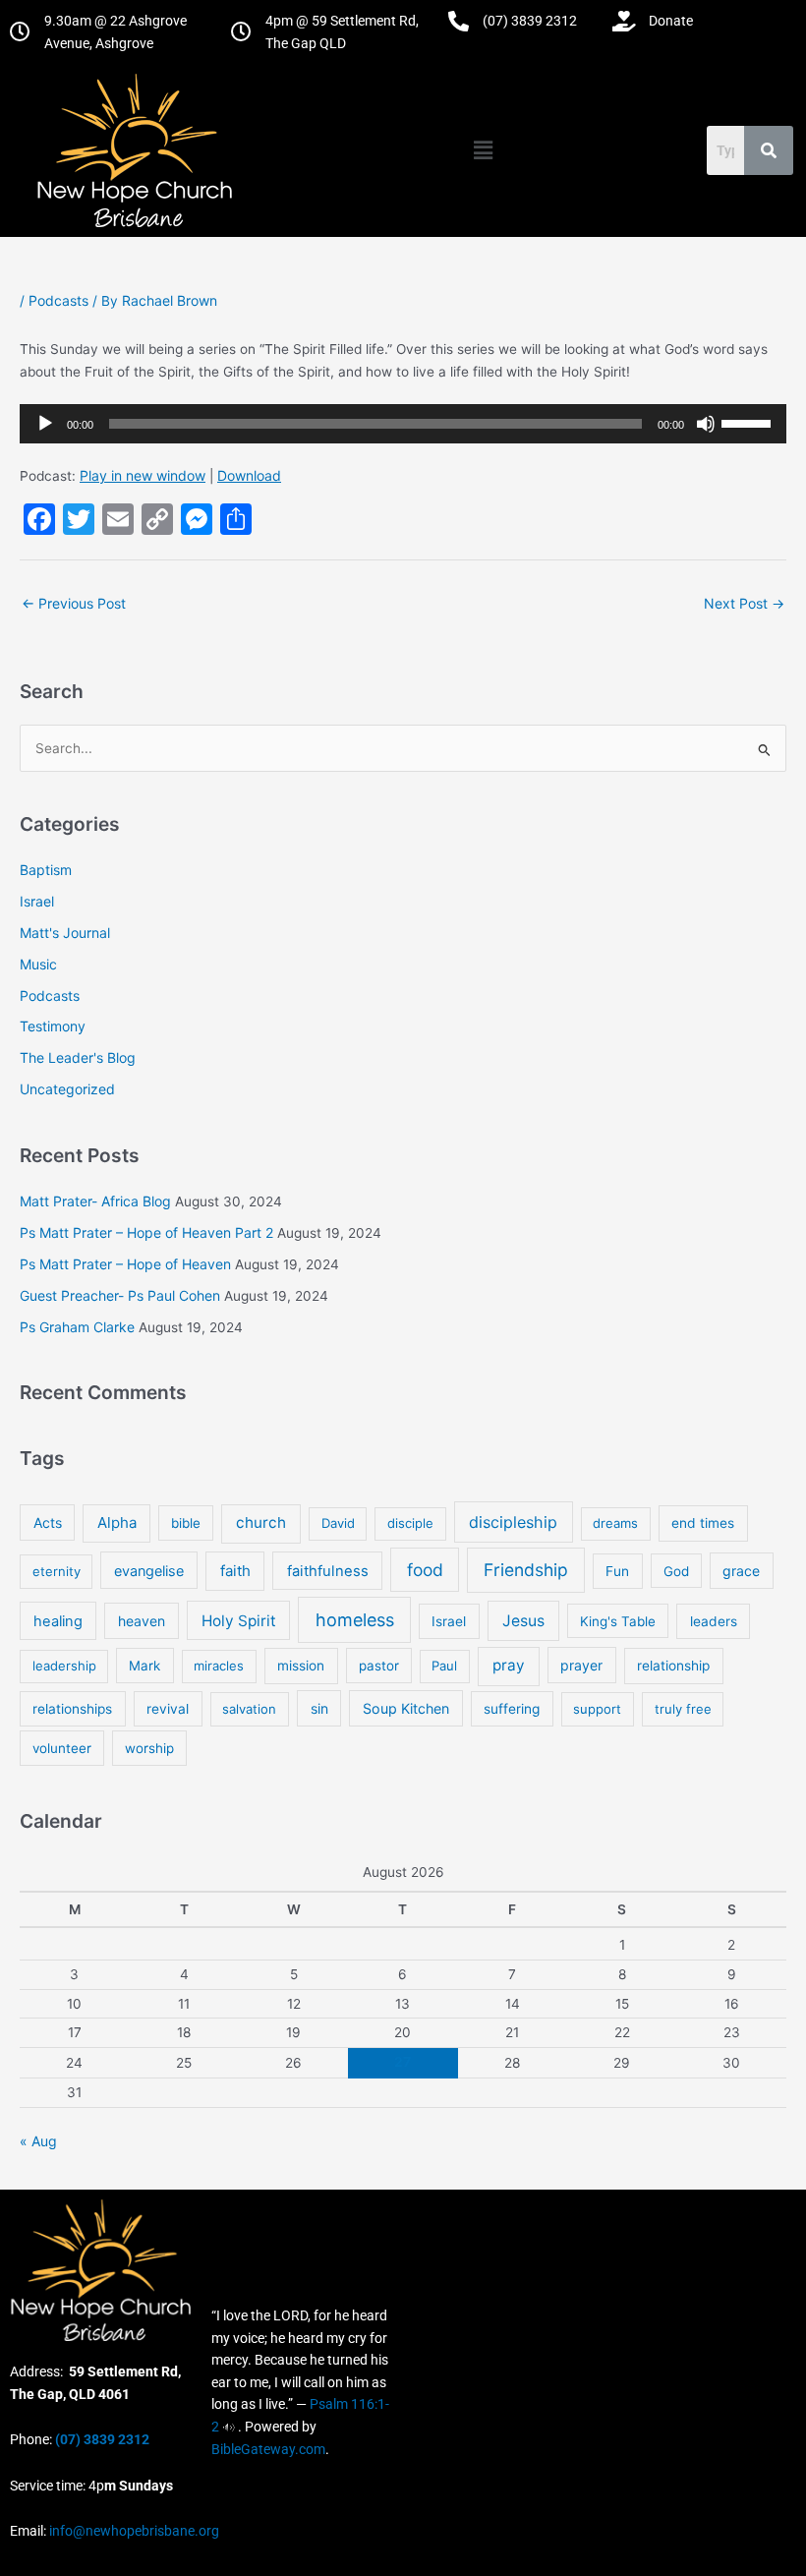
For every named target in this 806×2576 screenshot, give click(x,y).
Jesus (523, 1621)
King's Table (618, 1621)
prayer (581, 1665)
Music (38, 964)
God (676, 1571)
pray (509, 1665)
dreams (615, 1523)
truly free (683, 1709)
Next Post (744, 603)
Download (249, 475)
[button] (483, 150)
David (338, 1523)
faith (235, 1571)
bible (186, 1523)
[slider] (749, 422)
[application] (403, 424)
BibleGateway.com (268, 2449)
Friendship (526, 1570)
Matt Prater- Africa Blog (95, 1201)
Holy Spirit (239, 1621)
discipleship (513, 1522)
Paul (444, 1666)
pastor (379, 1666)
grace (741, 1571)
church (261, 1522)
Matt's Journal (65, 933)
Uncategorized (67, 1089)
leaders (714, 1621)
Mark (144, 1666)
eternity (57, 1571)
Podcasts (58, 300)
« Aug (38, 2141)
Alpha (117, 1522)
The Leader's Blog (78, 1057)
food (425, 1570)
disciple (410, 1523)
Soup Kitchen (406, 1708)
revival (168, 1709)
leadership (64, 1666)
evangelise (149, 1571)
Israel (37, 901)
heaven (142, 1621)
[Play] (45, 424)
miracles (219, 1666)
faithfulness (328, 1571)
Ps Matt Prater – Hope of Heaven (125, 1264)
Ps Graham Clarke (77, 1327)
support (597, 1709)
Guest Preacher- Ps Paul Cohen (120, 1295)
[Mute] (706, 424)
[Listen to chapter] (229, 2427)
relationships (72, 1709)
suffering (512, 1709)
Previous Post (74, 603)
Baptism (46, 870)
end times (703, 1523)
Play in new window (143, 475)
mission (301, 1666)
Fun (617, 1571)
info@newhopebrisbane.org (133, 2531)
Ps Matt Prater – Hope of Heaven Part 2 (146, 1232)
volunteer (62, 1748)
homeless (355, 1620)
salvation (249, 1709)
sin (319, 1708)
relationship (673, 1666)
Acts (48, 1522)
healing (58, 1621)
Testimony (53, 1026)
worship (149, 1748)
